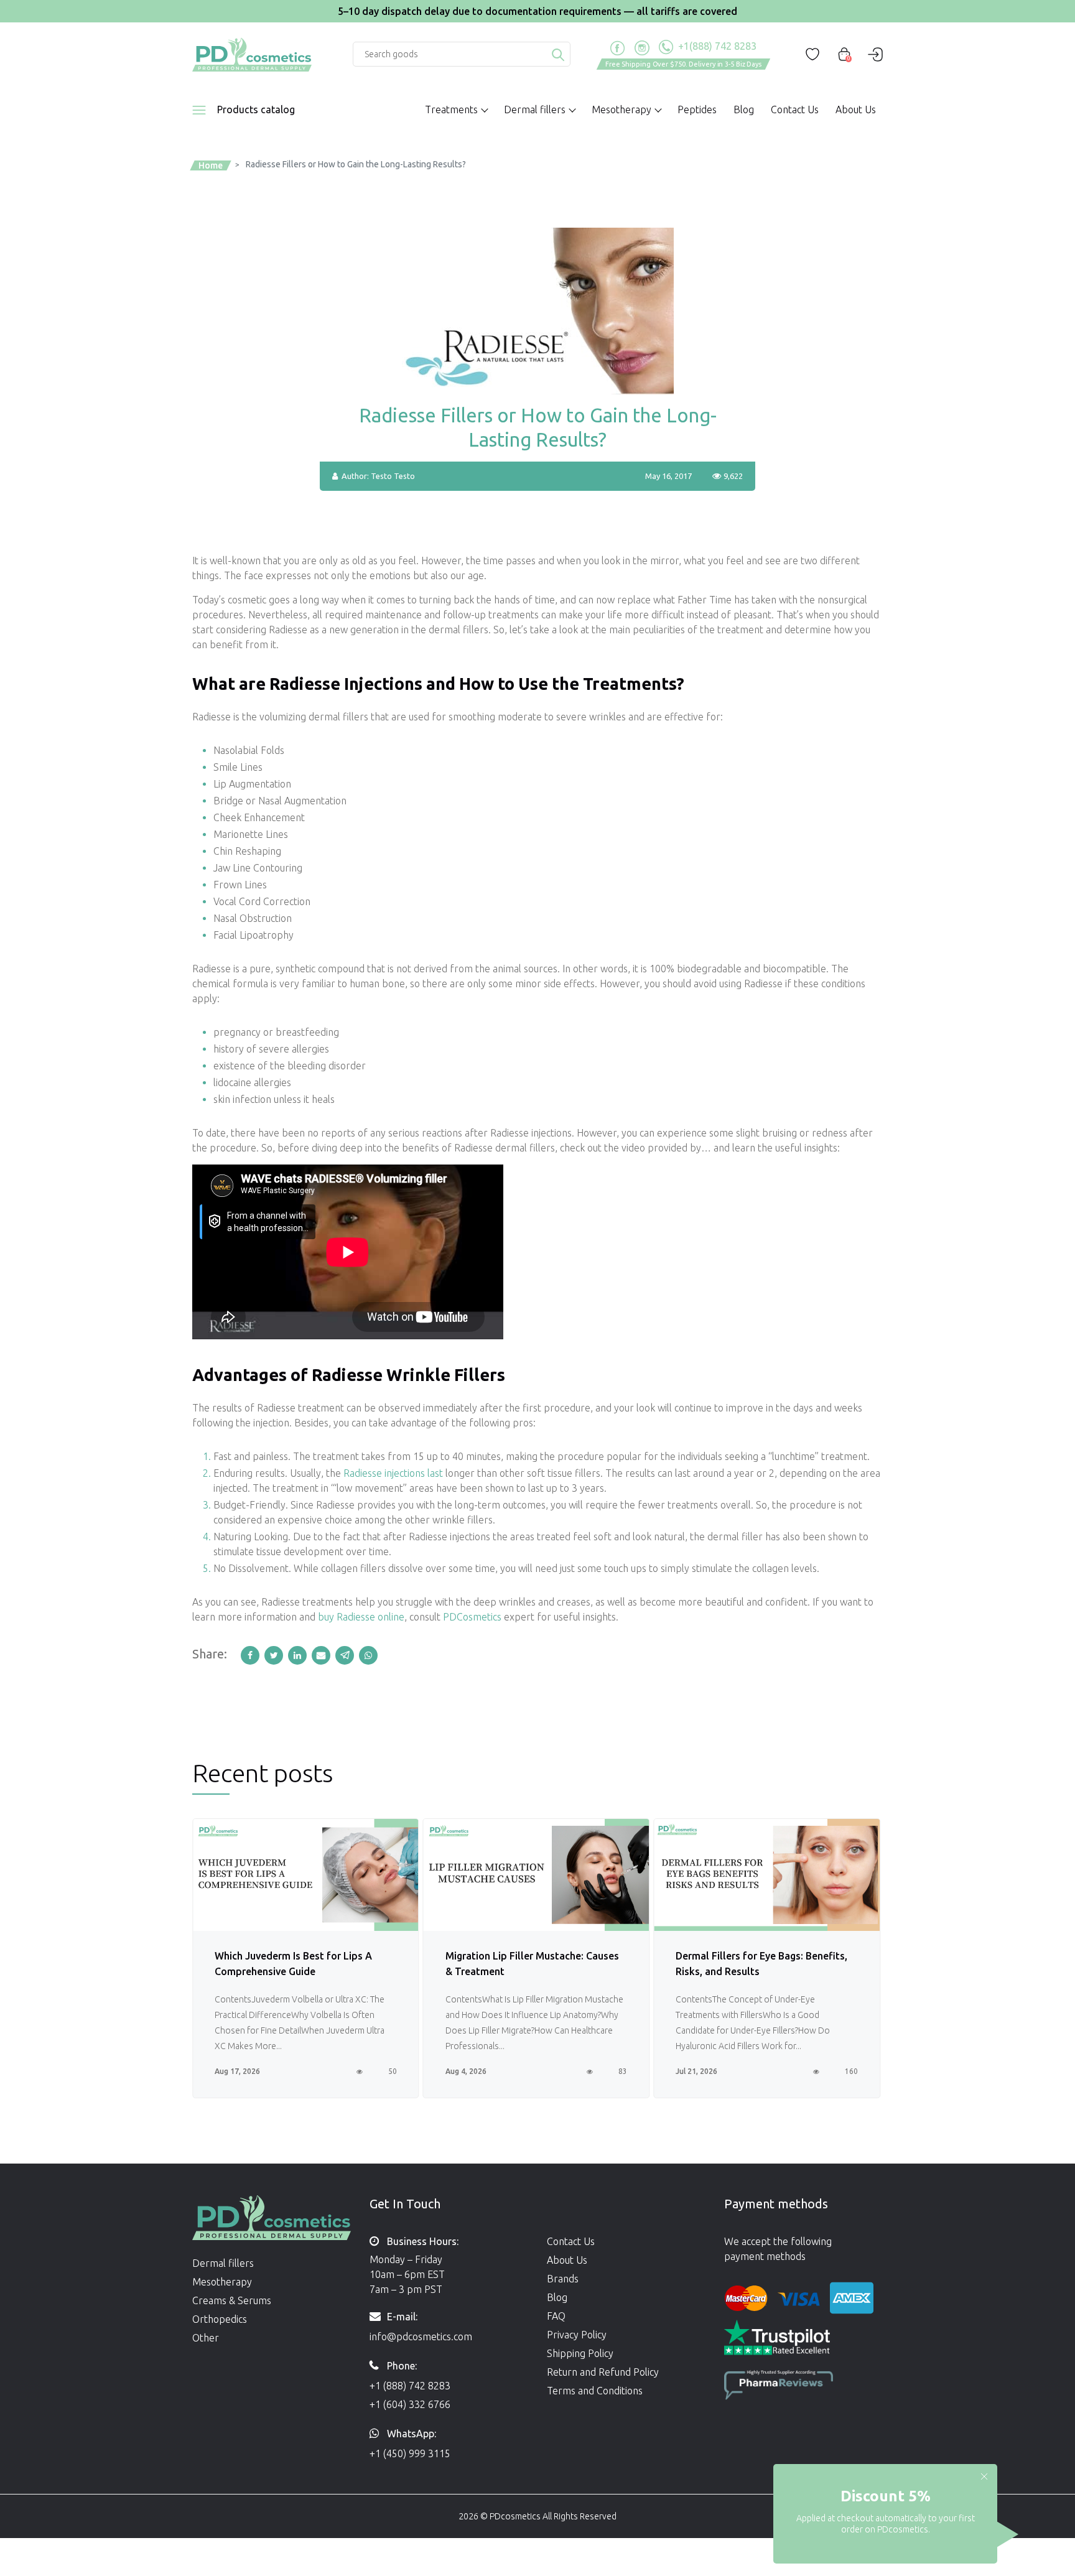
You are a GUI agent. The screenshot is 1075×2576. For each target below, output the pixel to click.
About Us (856, 109)
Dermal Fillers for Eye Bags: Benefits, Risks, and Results (531, 1964)
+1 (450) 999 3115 (410, 2453)
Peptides (697, 109)
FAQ (556, 2316)
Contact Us (795, 109)
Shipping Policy (580, 2353)
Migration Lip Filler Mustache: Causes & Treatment (301, 1964)
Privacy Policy (577, 2335)
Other (206, 2338)
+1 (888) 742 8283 (410, 2386)
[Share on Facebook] (253, 1655)
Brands (563, 2279)
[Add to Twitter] (276, 1655)
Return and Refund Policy (603, 2372)
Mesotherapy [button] (621, 109)
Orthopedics (220, 2319)
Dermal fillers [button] (535, 109)
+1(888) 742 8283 (716, 46)
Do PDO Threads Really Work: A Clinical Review (750, 1964)
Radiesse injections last (393, 1473)
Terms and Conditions (595, 2391)
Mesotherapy (222, 2282)
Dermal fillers (223, 2263)
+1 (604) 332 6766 (410, 2404)
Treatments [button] (451, 109)
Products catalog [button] (256, 109)
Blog (744, 109)
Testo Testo (393, 476)
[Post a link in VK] (370, 1655)
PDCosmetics (472, 1617)
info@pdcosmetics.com (421, 2337)
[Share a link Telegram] (347, 1655)
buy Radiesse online (361, 1617)
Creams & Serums (232, 2300)
